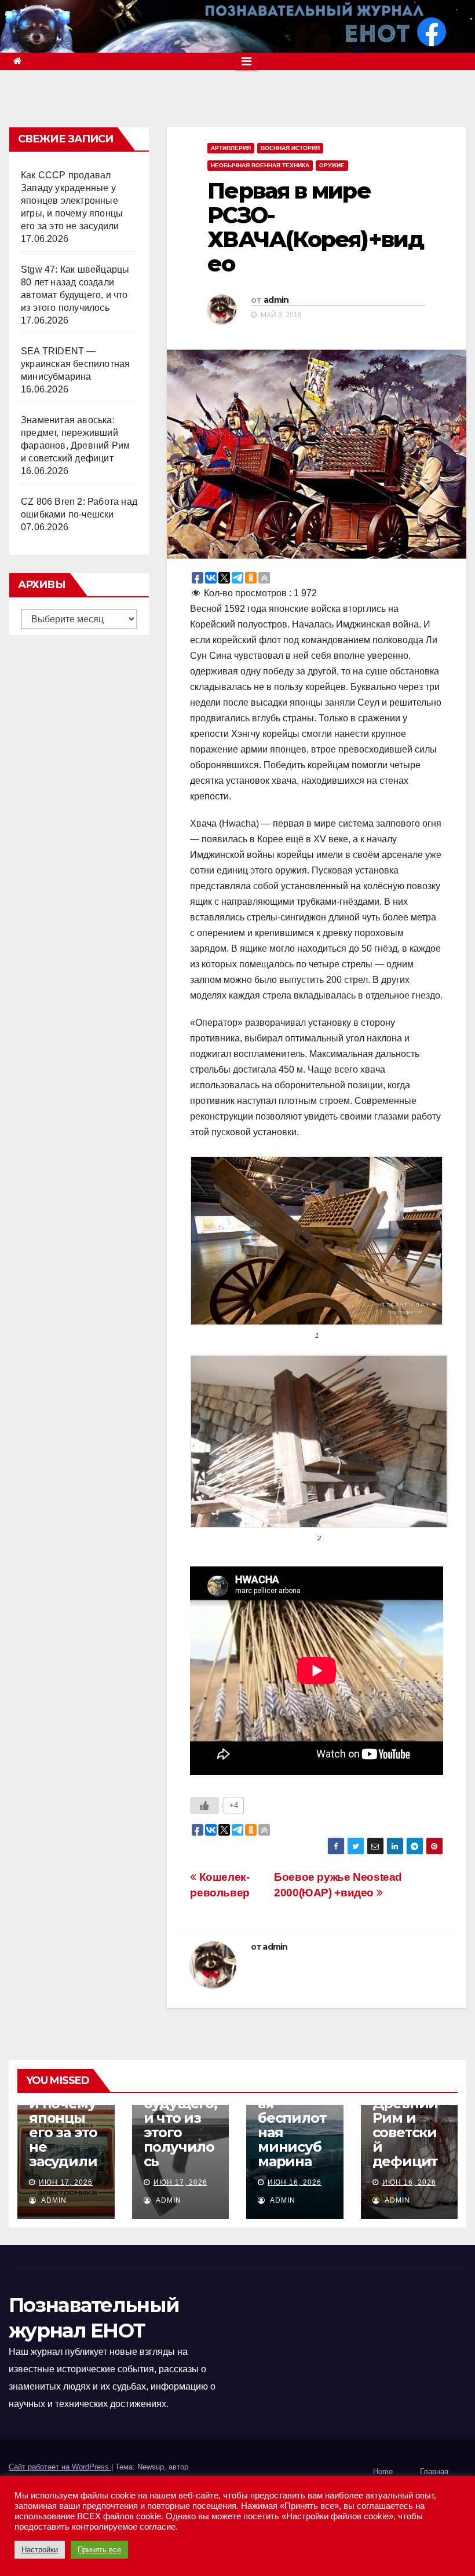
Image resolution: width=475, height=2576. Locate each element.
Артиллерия (231, 148)
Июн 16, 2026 (295, 2182)
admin (276, 300)
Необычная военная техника (260, 165)
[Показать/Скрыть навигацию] (246, 61)
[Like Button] (204, 1806)
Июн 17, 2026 (66, 2182)
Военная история (290, 148)
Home (383, 2472)
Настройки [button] (40, 2550)
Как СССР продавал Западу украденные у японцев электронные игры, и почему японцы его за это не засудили (72, 201)
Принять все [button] (99, 2550)
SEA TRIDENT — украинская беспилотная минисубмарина (75, 364)
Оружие (332, 165)
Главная (434, 2472)
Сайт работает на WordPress (60, 2467)
